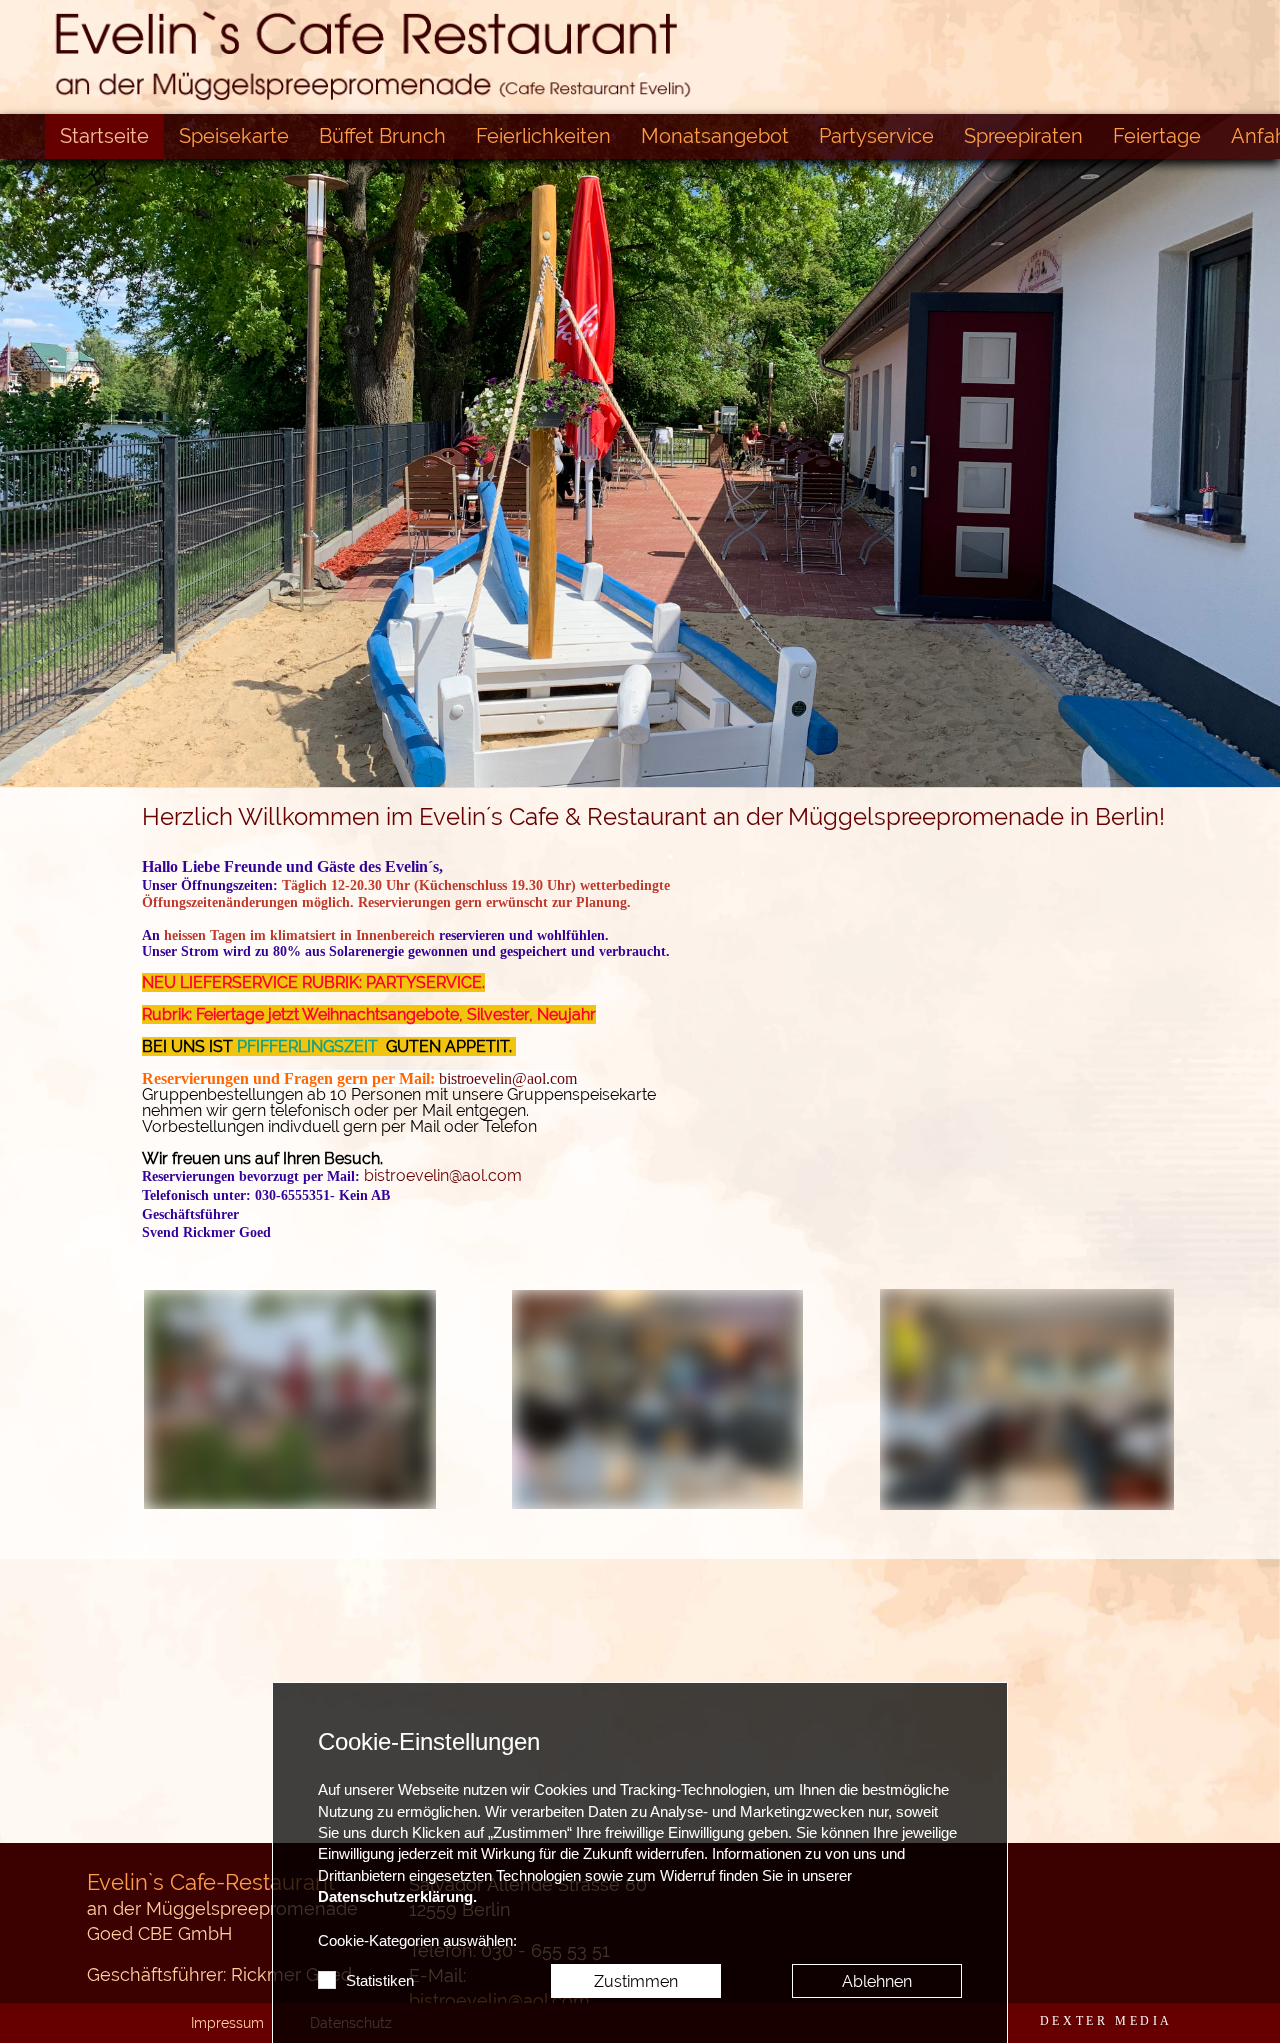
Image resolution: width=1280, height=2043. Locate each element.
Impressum (227, 2023)
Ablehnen (877, 1981)
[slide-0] (540, 745)
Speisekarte (234, 136)
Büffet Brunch (382, 136)
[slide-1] (580, 745)
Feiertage (1157, 136)
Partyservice (876, 136)
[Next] (1255, 439)
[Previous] (24, 439)
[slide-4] (700, 745)
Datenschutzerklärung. (397, 1897)
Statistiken (380, 1981)
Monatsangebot (715, 136)
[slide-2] (620, 745)
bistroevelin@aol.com (508, 1078)
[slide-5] (740, 745)
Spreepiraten (1023, 136)
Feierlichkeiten (543, 136)
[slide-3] (660, 745)
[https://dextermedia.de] (1106, 2020)
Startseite (104, 136)
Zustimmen (636, 1981)
